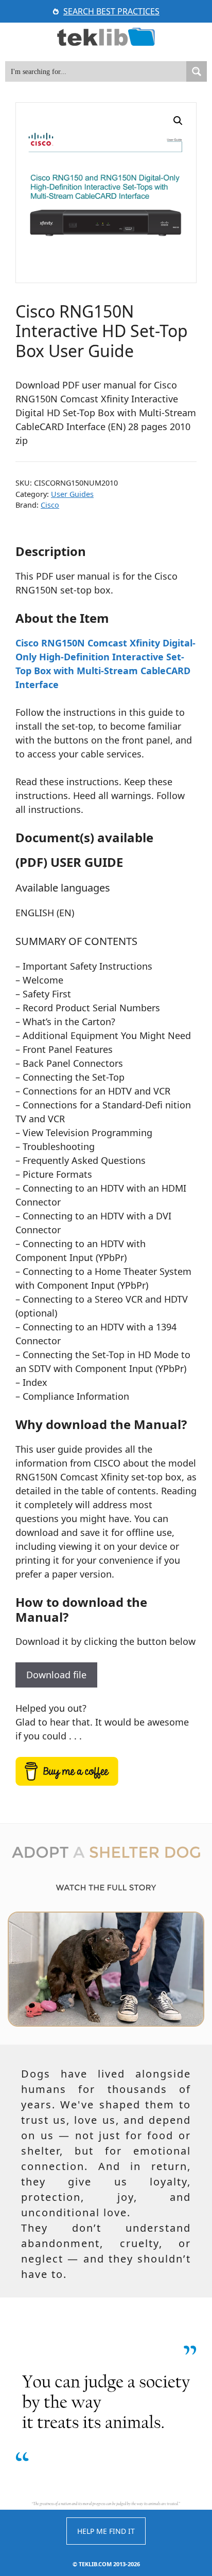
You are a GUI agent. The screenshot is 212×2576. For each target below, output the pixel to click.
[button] (178, 121)
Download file (56, 1675)
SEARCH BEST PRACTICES (111, 11)
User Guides (72, 494)
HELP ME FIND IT (106, 2531)
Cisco (50, 505)
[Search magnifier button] (197, 71)
